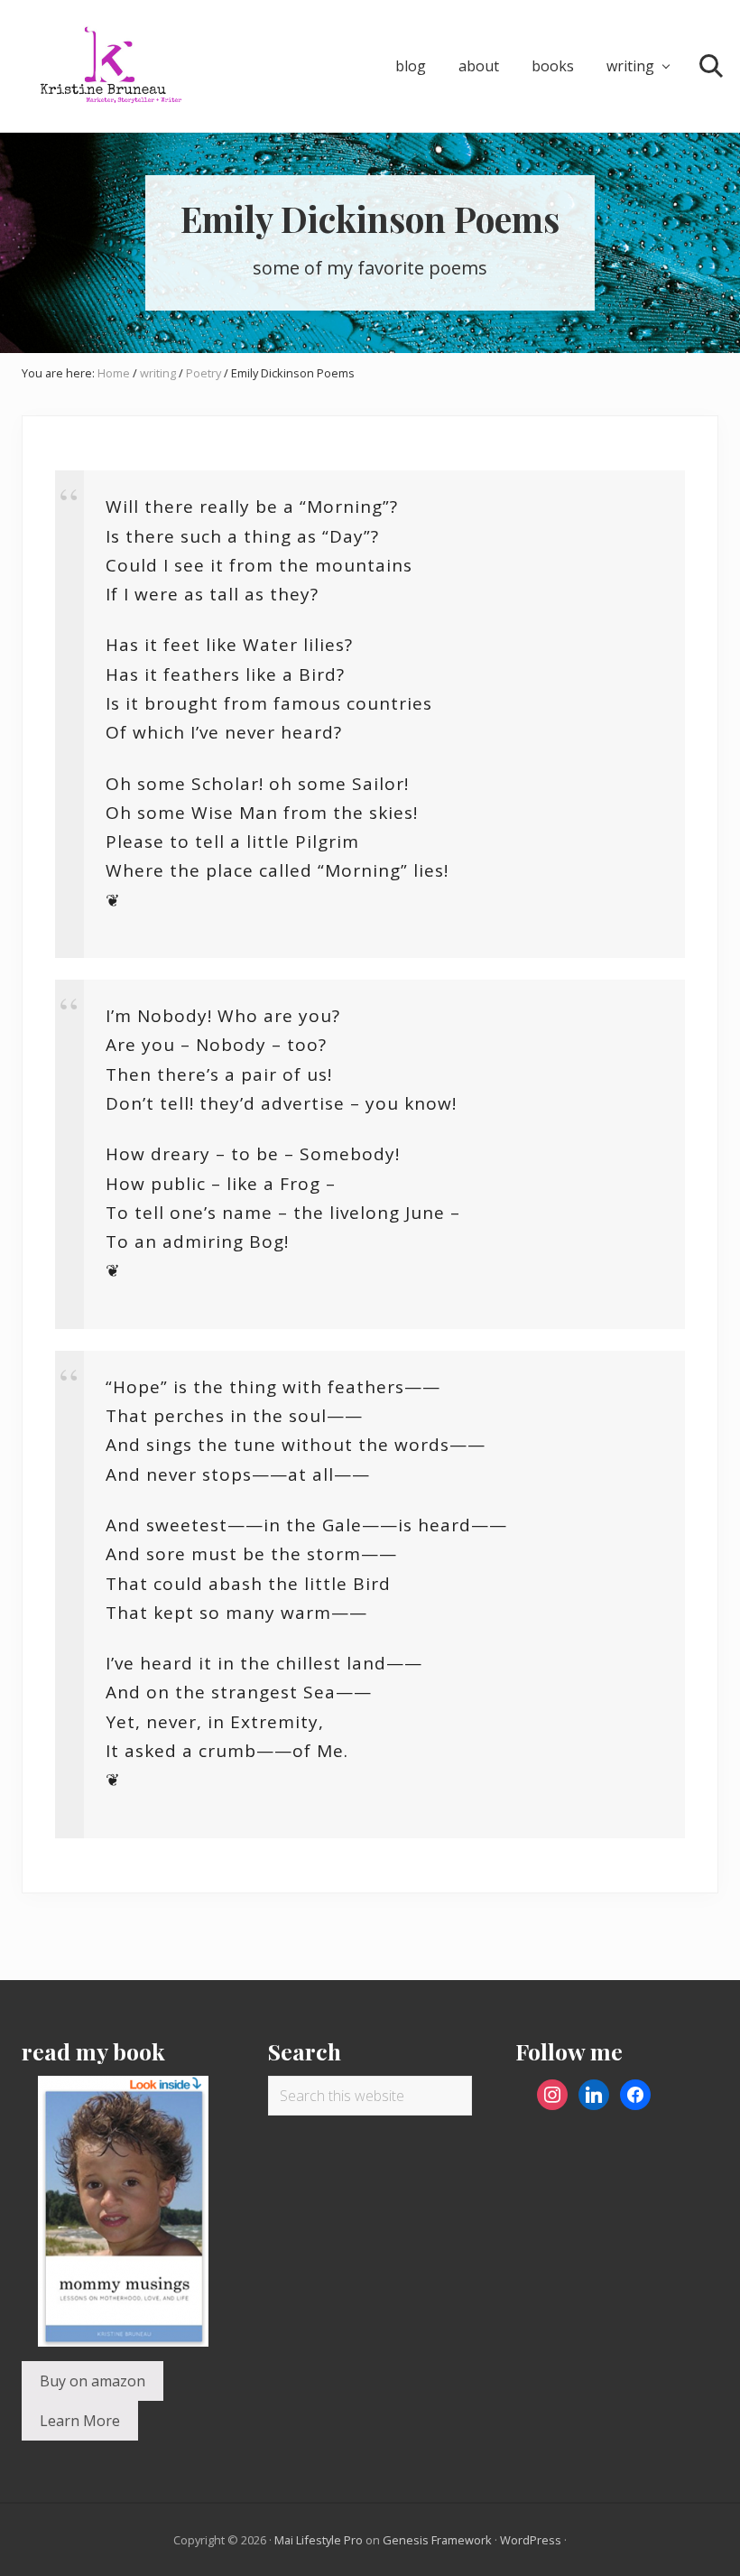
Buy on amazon (92, 2381)
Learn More (80, 2421)
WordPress (531, 2540)
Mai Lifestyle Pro (319, 2540)
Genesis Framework (437, 2540)
